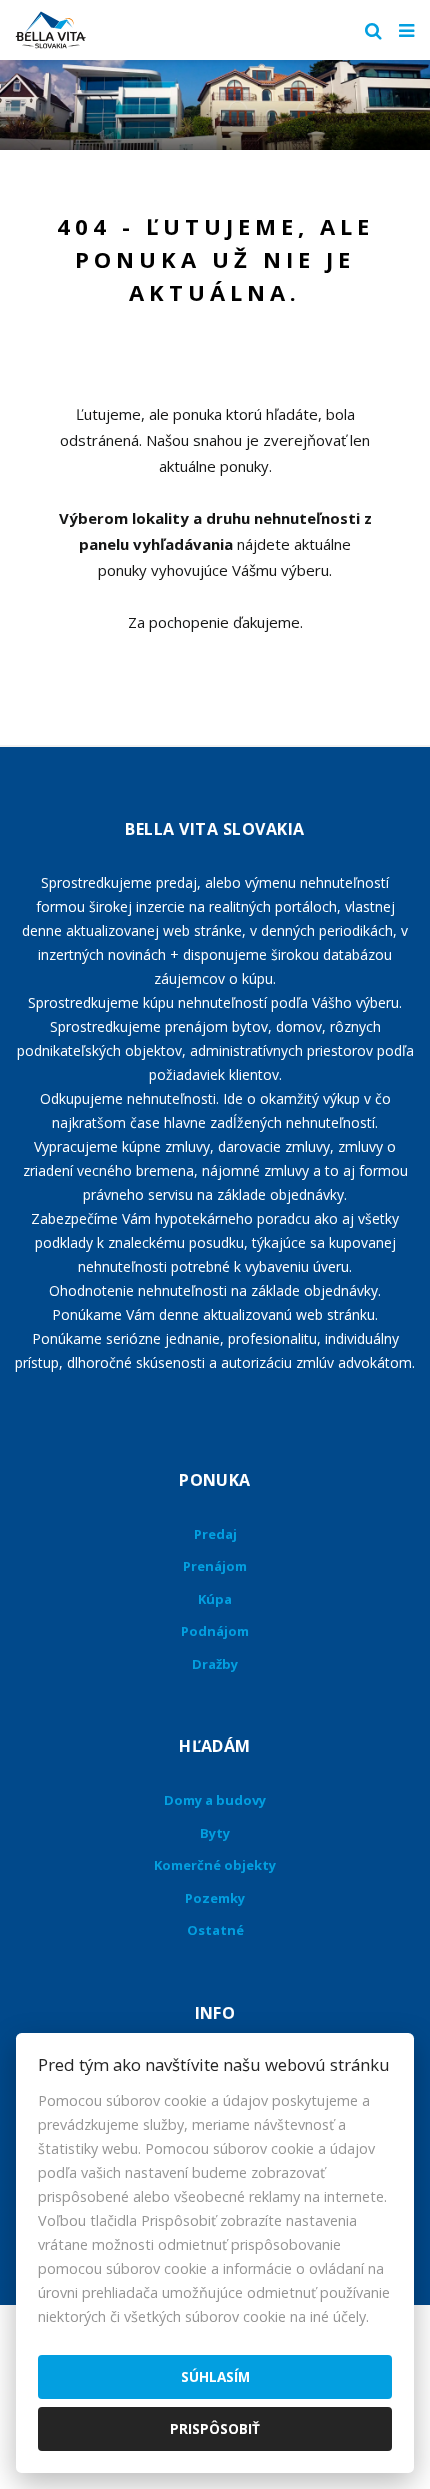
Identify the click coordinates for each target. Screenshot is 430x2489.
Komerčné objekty (215, 1865)
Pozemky (215, 1898)
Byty (215, 1833)
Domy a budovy (215, 1800)
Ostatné (215, 1930)
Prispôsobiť (215, 2428)
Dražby (215, 1664)
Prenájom (215, 1566)
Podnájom (215, 1631)
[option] (215, 105)
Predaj (215, 1534)
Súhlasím (215, 2376)
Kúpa (215, 1599)
